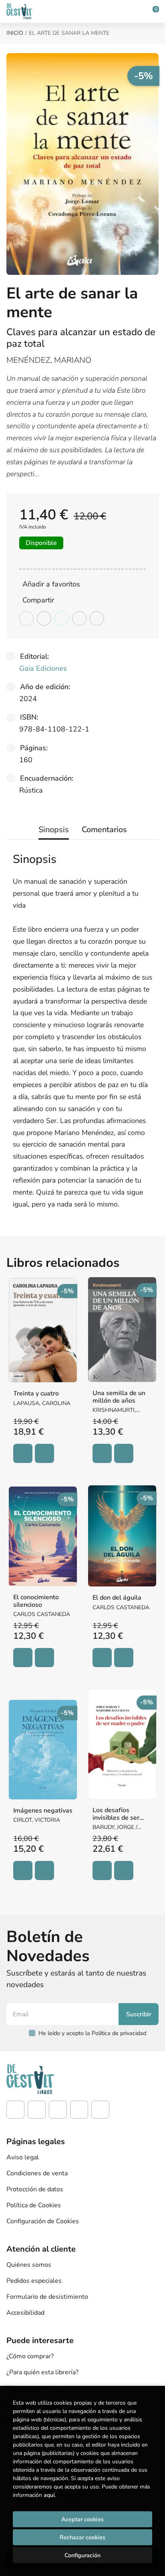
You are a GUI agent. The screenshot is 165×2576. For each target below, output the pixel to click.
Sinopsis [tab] (54, 830)
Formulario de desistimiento (47, 2297)
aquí (49, 2495)
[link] (44, 1453)
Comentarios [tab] (104, 830)
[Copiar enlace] (97, 618)
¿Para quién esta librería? (42, 2372)
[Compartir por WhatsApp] (62, 618)
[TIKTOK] (58, 2110)
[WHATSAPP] (100, 2110)
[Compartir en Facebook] (26, 618)
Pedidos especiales (34, 2281)
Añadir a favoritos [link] (51, 584)
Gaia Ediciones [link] (43, 668)
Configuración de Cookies (43, 2221)
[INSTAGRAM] (37, 2110)
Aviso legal (23, 2157)
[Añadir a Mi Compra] (23, 1453)
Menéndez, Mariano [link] (49, 360)
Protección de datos (35, 2189)
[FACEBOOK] (15, 2110)
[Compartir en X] (44, 618)
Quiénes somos (29, 2265)
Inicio (15, 33)
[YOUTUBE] (79, 2110)
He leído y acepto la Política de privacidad (92, 2033)
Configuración (82, 2555)
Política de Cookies (34, 2205)
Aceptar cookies (82, 2519)
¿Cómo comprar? (30, 2356)
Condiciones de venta (37, 2173)
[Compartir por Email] (79, 618)
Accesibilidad (25, 2313)
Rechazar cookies (82, 2537)
